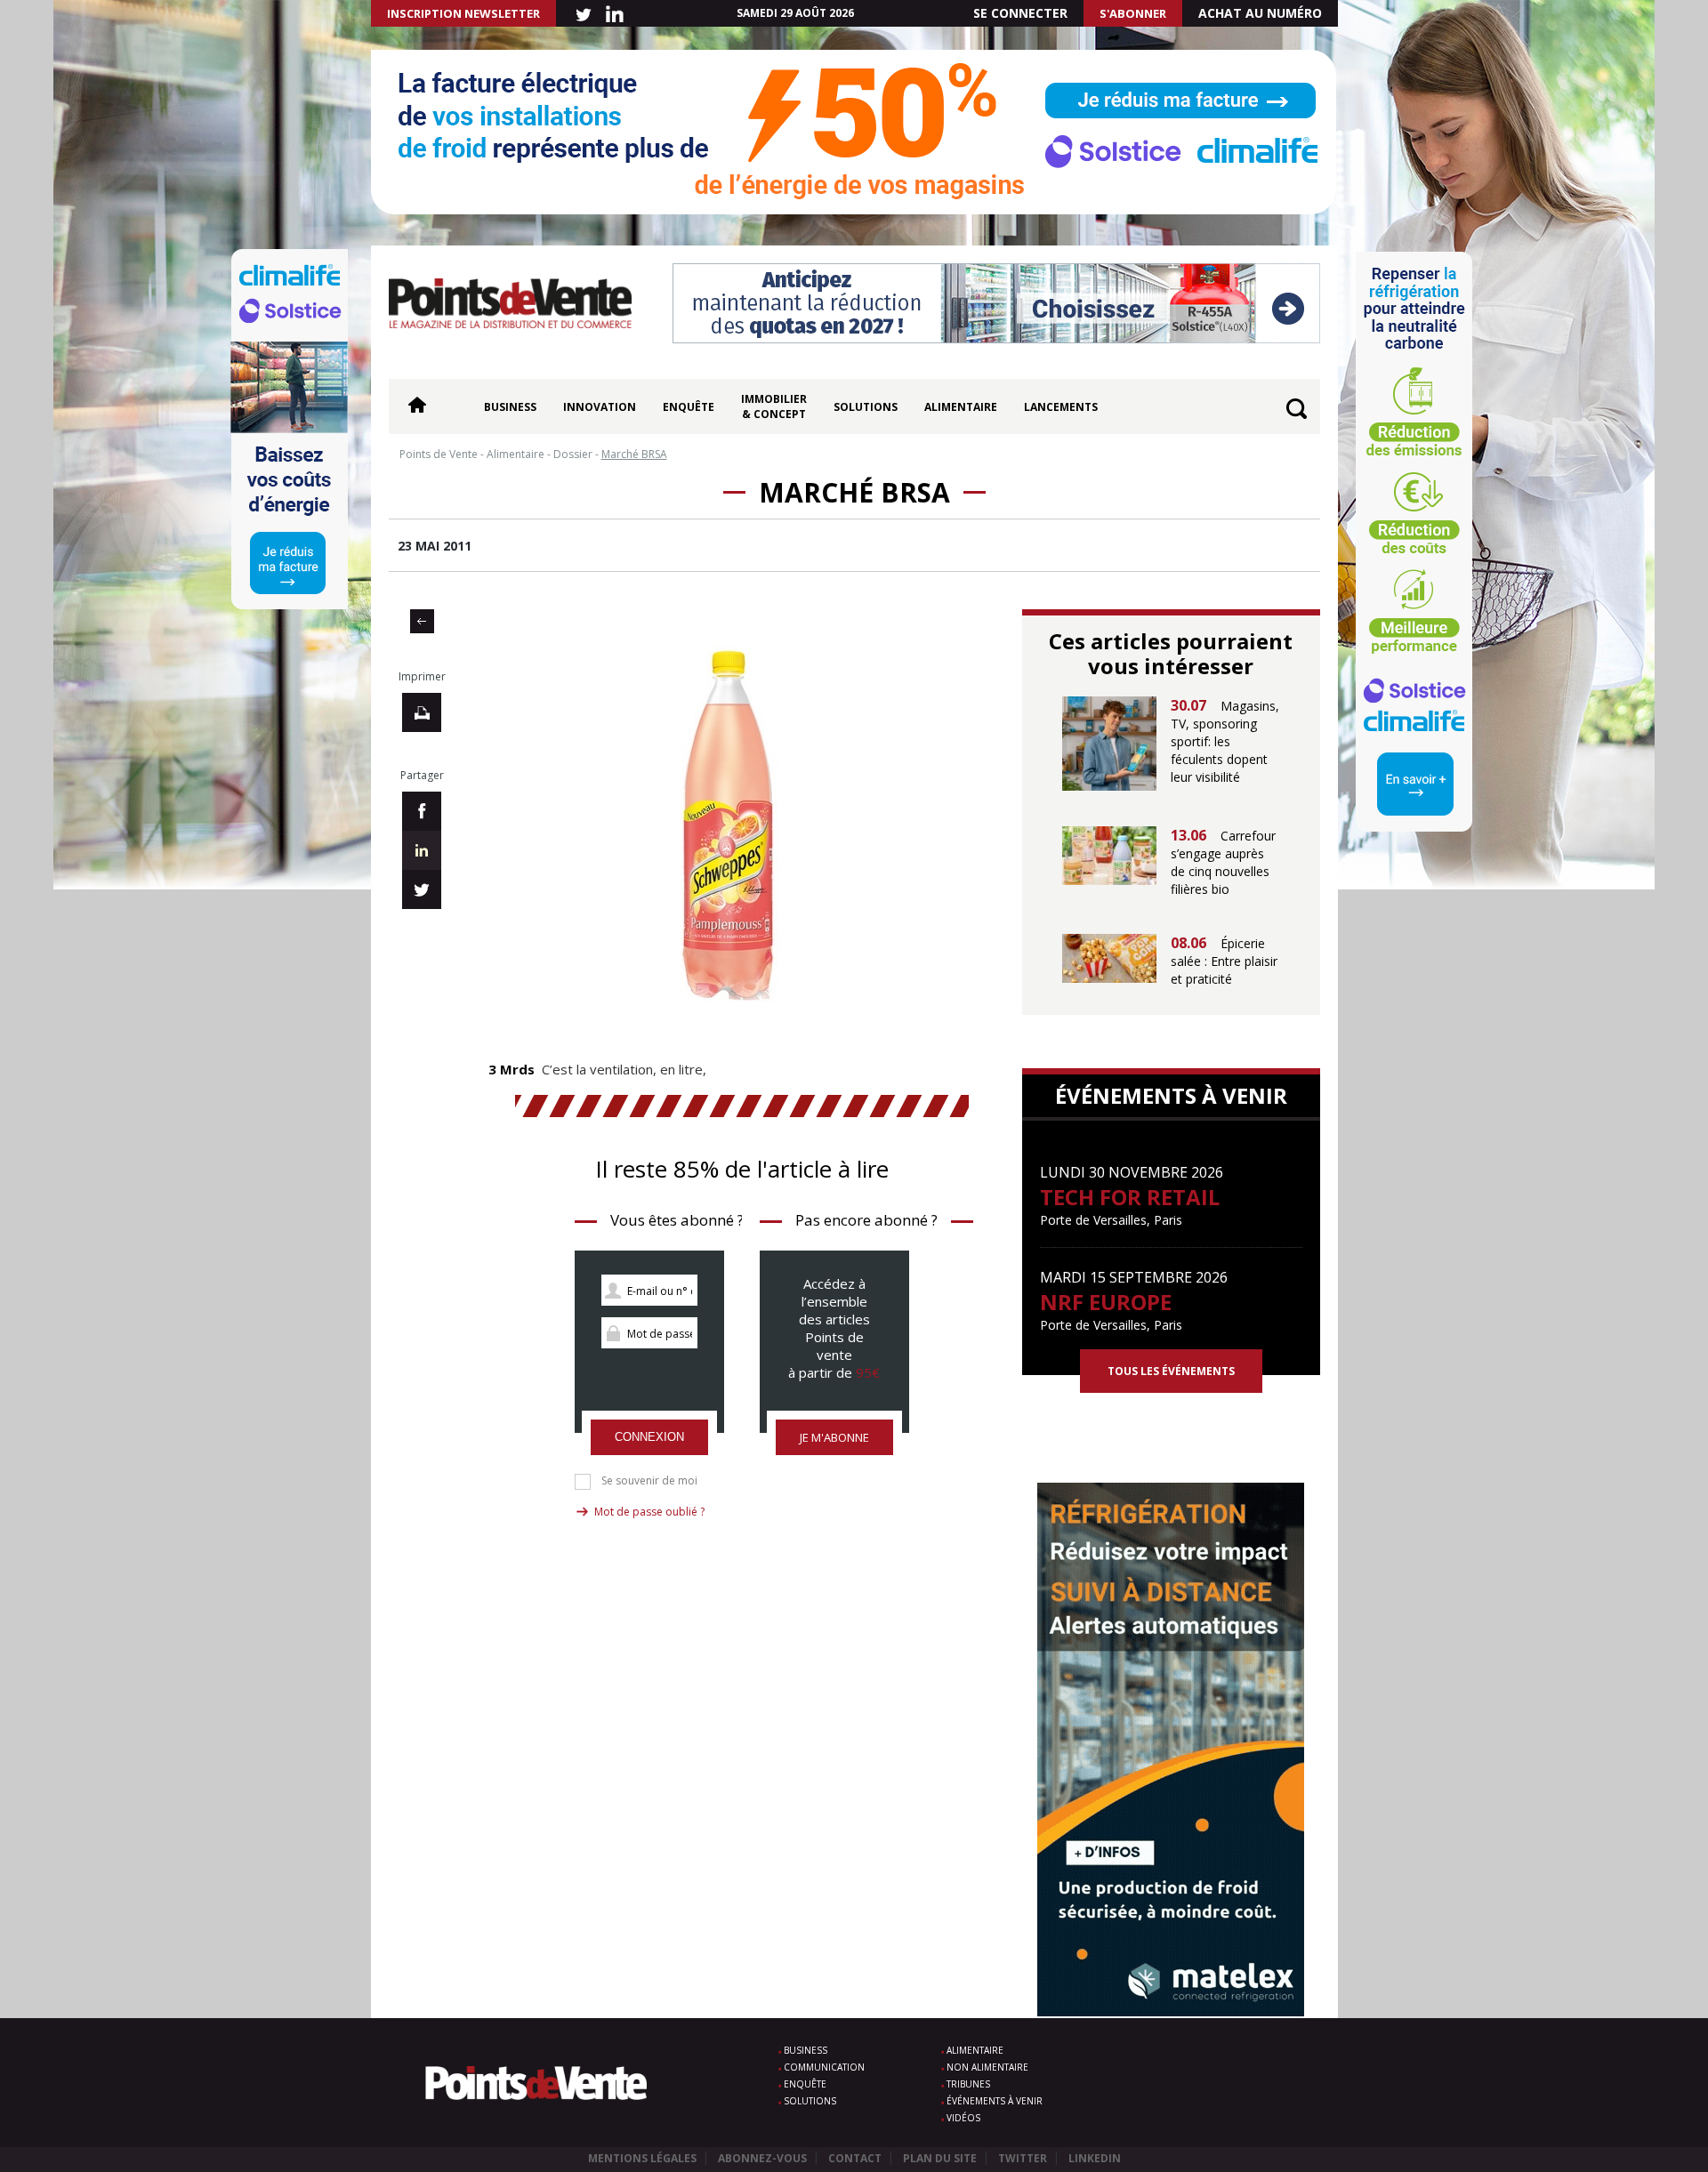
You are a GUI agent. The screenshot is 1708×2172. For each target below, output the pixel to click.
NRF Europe (1106, 1302)
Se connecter (1020, 13)
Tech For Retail (1130, 1197)
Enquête (689, 407)
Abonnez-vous (762, 2158)
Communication (824, 2067)
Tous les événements (1171, 1371)
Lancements (1061, 407)
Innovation (600, 407)
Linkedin (1095, 2158)
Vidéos (963, 2118)
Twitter (1023, 2158)
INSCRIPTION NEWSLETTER (463, 13)
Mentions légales (642, 2158)
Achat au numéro (1260, 13)
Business (510, 407)
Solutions (866, 407)
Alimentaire (961, 407)
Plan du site (940, 2158)
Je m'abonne (834, 1437)
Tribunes (968, 2084)
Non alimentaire (987, 2067)
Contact (855, 2158)
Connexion (649, 1437)
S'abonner (1133, 13)
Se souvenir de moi (649, 1481)
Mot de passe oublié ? (649, 1512)
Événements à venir (995, 2101)
